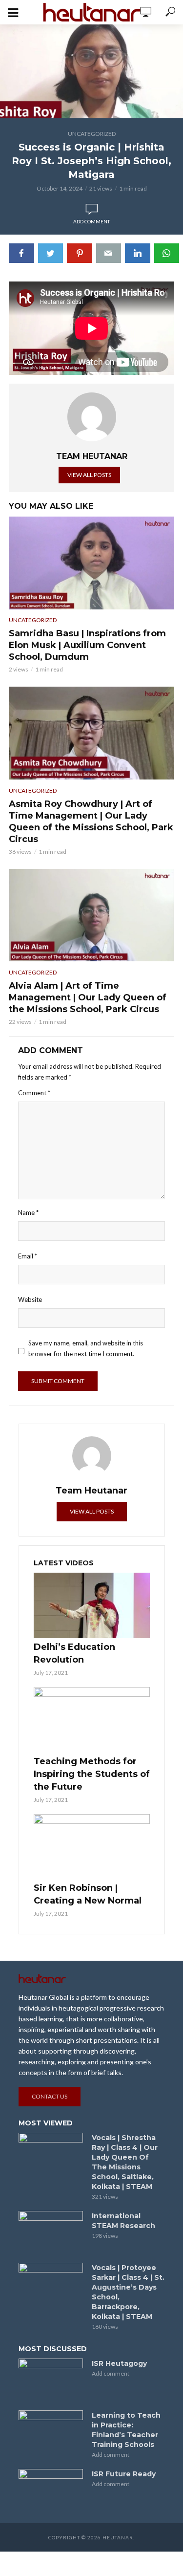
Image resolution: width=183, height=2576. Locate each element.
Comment (34, 1093)
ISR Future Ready (124, 2474)
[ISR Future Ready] (51, 2490)
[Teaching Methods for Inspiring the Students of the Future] (92, 1720)
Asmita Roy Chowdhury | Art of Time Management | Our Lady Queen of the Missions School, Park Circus (91, 822)
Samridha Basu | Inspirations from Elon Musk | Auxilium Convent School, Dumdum (87, 645)
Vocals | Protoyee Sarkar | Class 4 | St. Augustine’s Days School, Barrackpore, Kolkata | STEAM (128, 2292)
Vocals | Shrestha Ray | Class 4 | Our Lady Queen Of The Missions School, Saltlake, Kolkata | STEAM (125, 2162)
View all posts (89, 475)
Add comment (91, 221)
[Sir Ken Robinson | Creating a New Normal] (92, 1847)
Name (28, 1212)
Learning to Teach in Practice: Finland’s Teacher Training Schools (126, 2430)
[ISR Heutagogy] (51, 2380)
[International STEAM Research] (51, 2232)
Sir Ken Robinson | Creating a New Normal (88, 1894)
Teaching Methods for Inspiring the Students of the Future (92, 1774)
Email (28, 1256)
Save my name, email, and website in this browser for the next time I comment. (86, 1348)
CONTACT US (50, 2096)
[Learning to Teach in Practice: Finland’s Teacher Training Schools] (51, 2432)
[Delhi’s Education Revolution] (92, 1605)
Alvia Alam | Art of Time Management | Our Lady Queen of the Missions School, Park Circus (88, 997)
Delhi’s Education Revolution (74, 1653)
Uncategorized (92, 134)
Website (30, 1299)
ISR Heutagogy (119, 2363)
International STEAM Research (123, 2221)
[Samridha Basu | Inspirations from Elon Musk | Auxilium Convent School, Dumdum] (91, 563)
